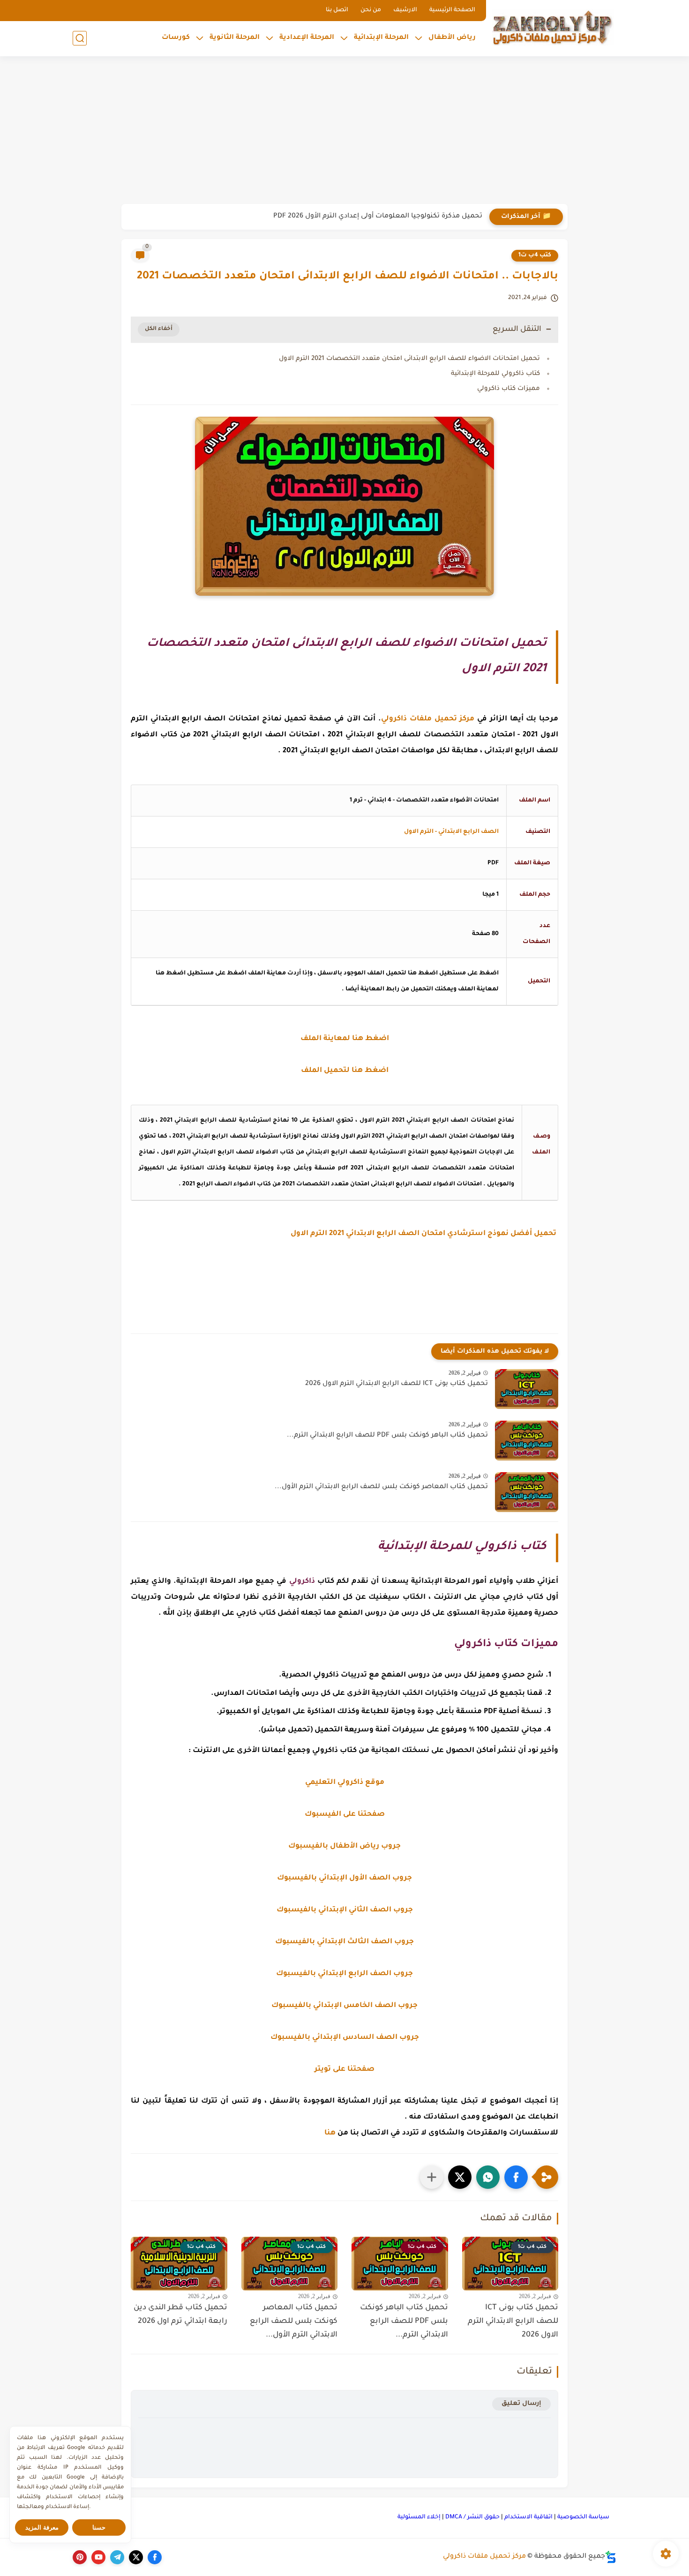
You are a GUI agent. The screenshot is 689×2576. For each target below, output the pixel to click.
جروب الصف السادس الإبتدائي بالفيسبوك (345, 2038)
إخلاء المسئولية (419, 2517)
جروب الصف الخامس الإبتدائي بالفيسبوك (344, 2006)
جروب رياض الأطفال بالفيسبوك (344, 1846)
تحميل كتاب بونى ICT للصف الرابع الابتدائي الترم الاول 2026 (397, 1384)
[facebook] (155, 2557)
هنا (330, 2133)
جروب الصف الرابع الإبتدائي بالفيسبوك (344, 1974)
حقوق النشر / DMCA (472, 2517)
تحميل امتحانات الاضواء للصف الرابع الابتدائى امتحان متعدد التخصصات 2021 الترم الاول (409, 359)
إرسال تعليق (521, 2404)
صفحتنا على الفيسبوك (345, 1815)
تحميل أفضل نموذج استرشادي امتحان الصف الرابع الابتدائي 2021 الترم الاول (424, 1234)
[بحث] (80, 38)
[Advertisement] (344, 131)
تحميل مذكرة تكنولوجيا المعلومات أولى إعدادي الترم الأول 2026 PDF (378, 217)
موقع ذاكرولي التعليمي (345, 1783)
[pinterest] (80, 2557)
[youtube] (98, 2557)
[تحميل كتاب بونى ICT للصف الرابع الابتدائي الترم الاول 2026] (527, 1389)
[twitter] (136, 2557)
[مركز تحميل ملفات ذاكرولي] (553, 27)
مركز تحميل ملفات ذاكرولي (484, 2557)
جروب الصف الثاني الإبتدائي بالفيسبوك (345, 1910)
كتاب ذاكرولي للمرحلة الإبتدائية (495, 374)
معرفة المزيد (42, 2527)
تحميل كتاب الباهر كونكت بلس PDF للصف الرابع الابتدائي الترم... (387, 1436)
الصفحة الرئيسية (452, 10)
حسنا (99, 2527)
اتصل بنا (337, 10)
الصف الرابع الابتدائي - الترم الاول (451, 832)
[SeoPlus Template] (611, 2557)
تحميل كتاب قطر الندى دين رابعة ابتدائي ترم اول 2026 (180, 2315)
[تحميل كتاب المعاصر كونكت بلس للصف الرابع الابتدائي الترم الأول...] (527, 1492)
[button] (516, 2177)
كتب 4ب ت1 (535, 255)
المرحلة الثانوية (235, 38)
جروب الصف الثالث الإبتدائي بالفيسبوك (344, 1942)
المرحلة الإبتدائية (381, 38)
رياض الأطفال (452, 38)
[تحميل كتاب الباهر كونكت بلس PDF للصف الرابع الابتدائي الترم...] (527, 1441)
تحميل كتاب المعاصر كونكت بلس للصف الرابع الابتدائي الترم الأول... (381, 1487)
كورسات (176, 38)
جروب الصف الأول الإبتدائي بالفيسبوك (344, 1878)
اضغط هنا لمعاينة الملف (345, 1039)
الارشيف (405, 10)
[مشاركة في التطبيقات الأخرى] (432, 2177)
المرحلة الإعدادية (307, 38)
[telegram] (117, 2557)
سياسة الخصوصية (583, 2517)
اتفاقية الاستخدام (528, 2517)
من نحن (371, 10)
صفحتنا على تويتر (344, 2070)
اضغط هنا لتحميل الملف (345, 1071)
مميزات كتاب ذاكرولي (509, 389)
